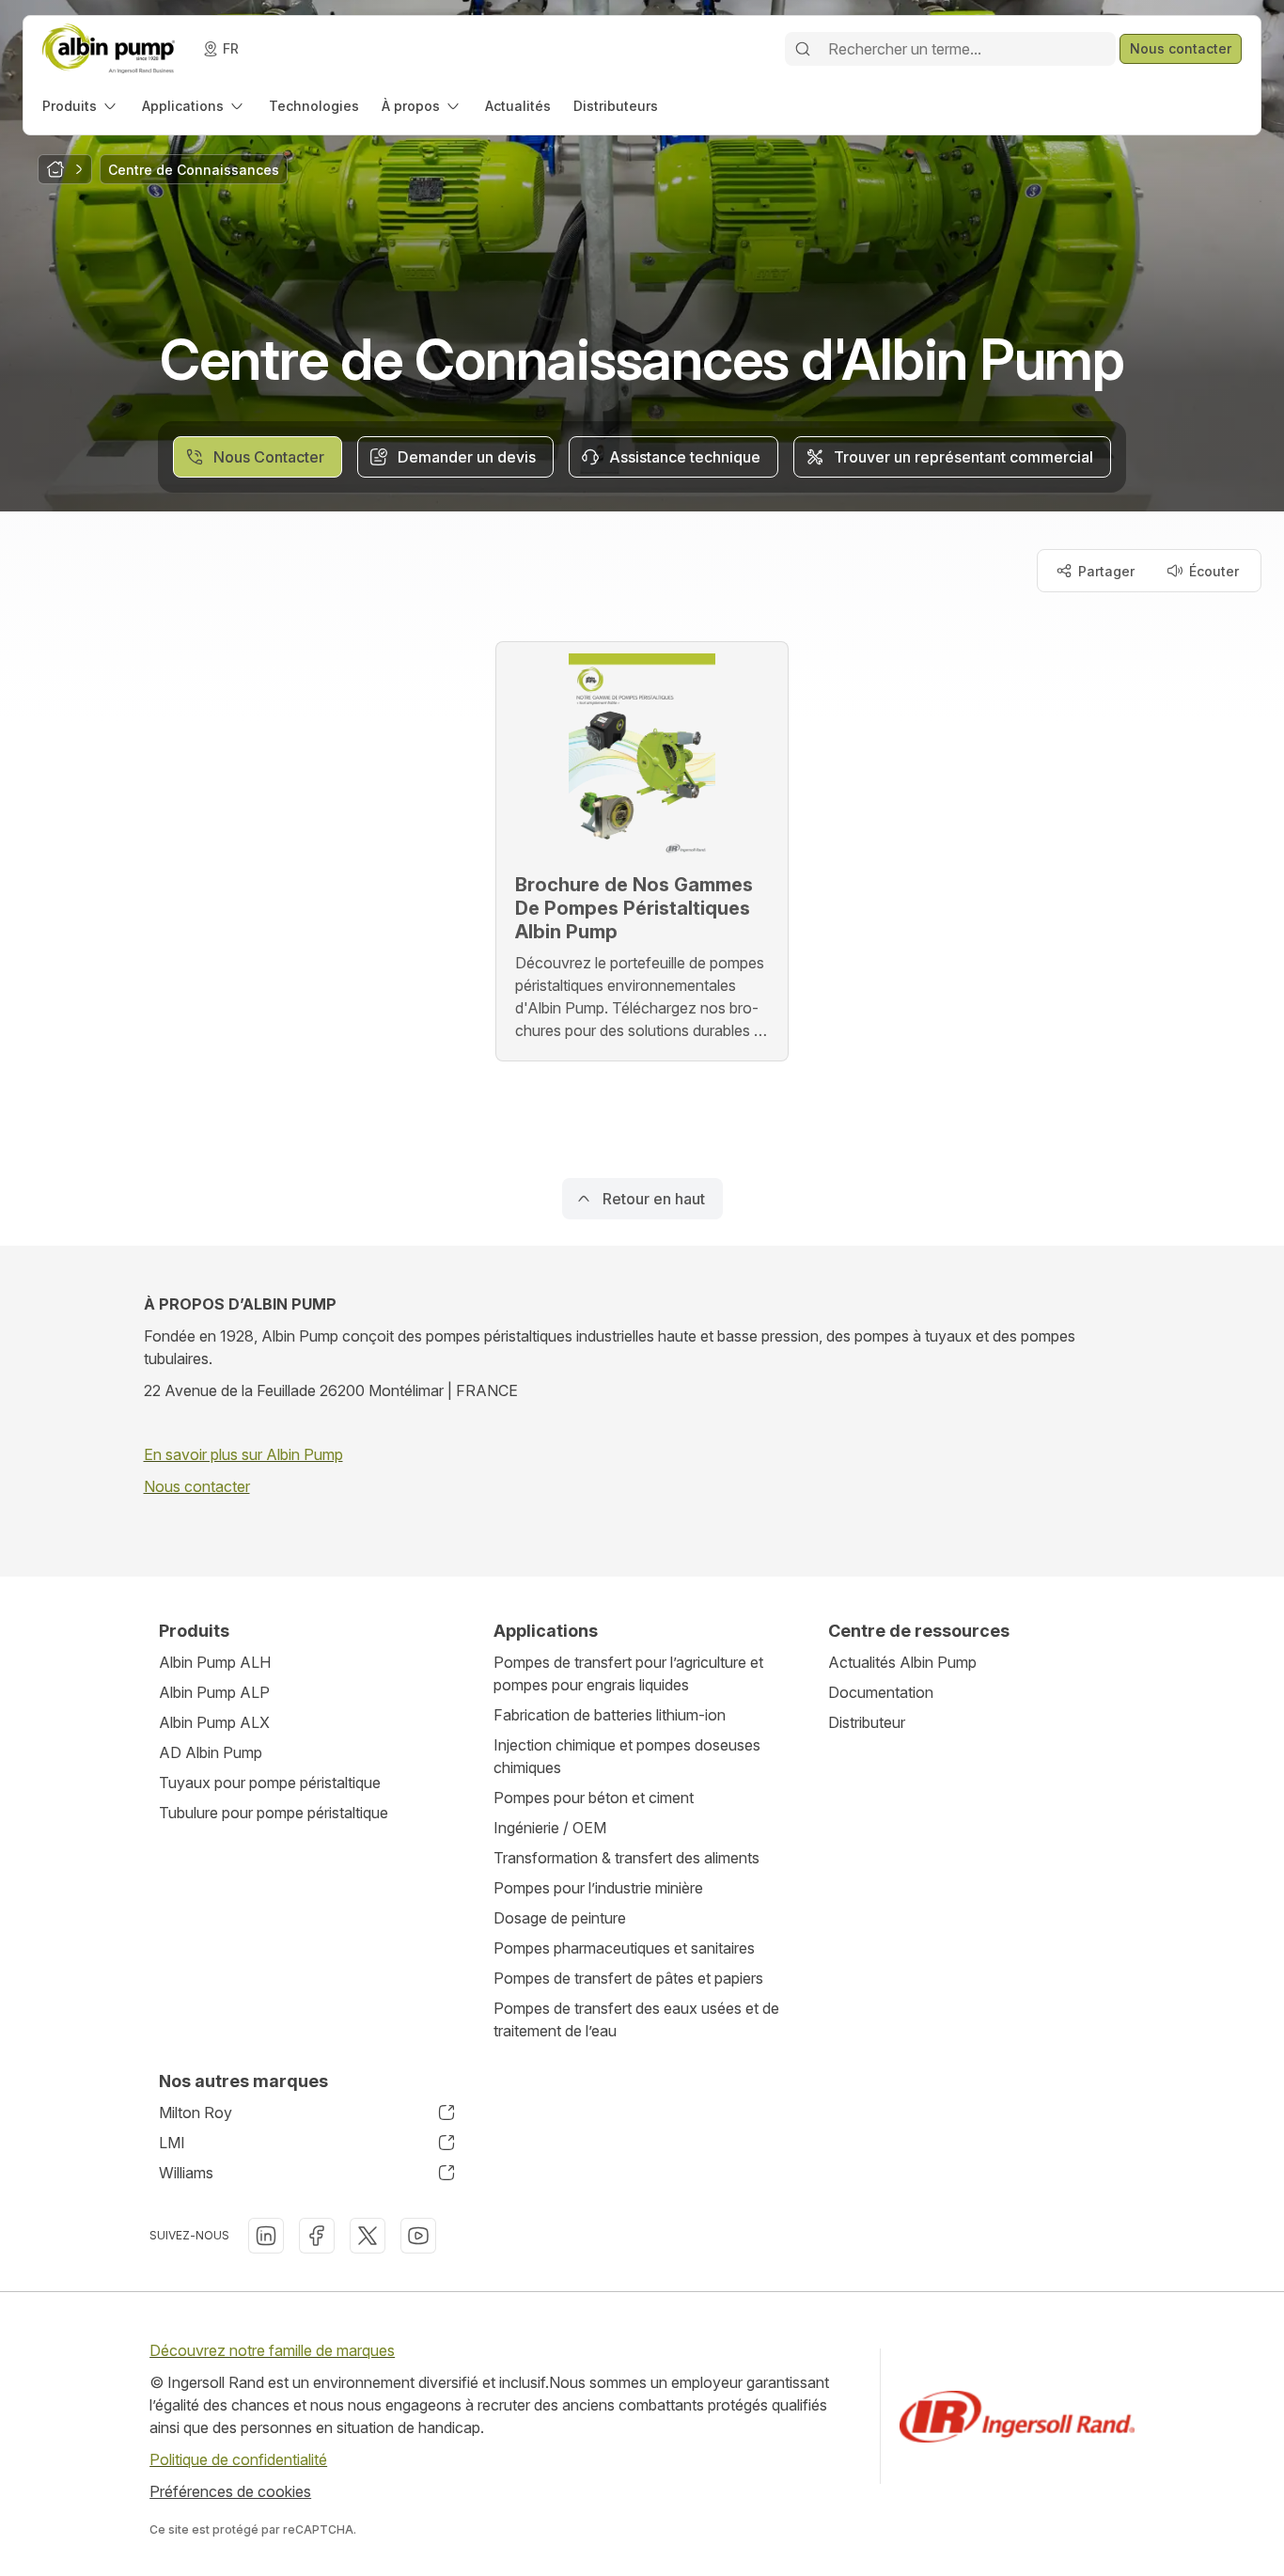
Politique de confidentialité (238, 2459)
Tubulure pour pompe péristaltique (274, 1813)
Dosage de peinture (560, 1918)
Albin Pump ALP (214, 1692)
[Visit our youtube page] (418, 2236)
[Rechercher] (803, 49)
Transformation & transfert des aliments (626, 1858)
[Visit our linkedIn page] (266, 2236)
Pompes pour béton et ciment (594, 1798)
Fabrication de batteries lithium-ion (610, 1715)
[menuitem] (81, 106)
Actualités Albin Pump (902, 1662)
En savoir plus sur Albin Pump (243, 1454)
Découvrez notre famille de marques (272, 2350)
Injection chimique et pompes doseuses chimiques (627, 1756)
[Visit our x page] (368, 2236)
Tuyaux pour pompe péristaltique (270, 1783)
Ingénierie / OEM (550, 1828)
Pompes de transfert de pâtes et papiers (628, 1978)
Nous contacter (197, 1486)
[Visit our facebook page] (317, 2236)
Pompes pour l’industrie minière (598, 1888)
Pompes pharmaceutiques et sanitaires (624, 1948)
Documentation (881, 1692)
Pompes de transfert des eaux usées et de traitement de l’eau (636, 2019)
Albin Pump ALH (215, 1662)
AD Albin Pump (211, 1752)
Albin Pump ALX (214, 1722)
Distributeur (867, 1722)
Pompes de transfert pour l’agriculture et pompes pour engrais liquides (628, 1673)
